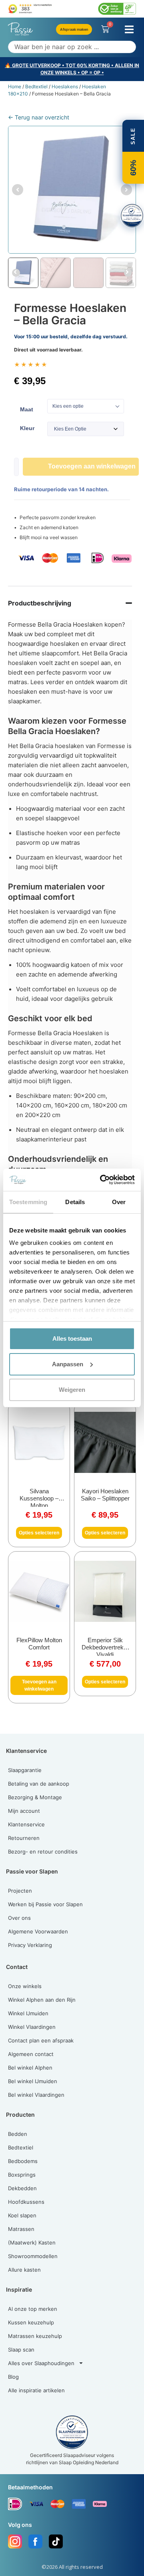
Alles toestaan (72, 1339)
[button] (129, 29)
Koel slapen (22, 2215)
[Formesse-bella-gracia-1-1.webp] (72, 190)
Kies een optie (68, 406)
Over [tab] (119, 1202)
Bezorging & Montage (35, 1797)
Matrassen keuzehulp (35, 2336)
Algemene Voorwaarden (38, 1931)
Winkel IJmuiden (28, 2013)
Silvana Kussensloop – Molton (39, 1498)
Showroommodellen (33, 2256)
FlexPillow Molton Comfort (39, 1644)
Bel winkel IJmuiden (33, 2081)
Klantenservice (26, 1824)
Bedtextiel (36, 86)
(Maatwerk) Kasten (32, 2243)
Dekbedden (22, 2188)
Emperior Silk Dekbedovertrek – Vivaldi (105, 1647)
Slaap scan (21, 2350)
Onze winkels (25, 1986)
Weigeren (72, 1390)
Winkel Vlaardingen (32, 2027)
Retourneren (24, 1838)
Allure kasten (24, 2270)
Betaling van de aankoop (39, 1784)
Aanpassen (68, 1364)
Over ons (19, 1918)
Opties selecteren (39, 1533)
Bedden (18, 2134)
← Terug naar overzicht (39, 117)
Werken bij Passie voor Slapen (45, 1904)
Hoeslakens (65, 86)
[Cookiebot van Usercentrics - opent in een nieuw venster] (102, 1180)
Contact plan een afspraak (41, 2040)
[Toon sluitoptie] (132, 216)
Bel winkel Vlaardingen (36, 2095)
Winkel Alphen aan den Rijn (42, 2000)
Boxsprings (22, 2175)
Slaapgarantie (25, 1770)
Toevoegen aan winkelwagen (92, 466)
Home (15, 86)
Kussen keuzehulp (31, 2322)
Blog (13, 2377)
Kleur (27, 428)
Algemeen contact (31, 2054)
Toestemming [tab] (28, 1202)
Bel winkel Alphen (30, 2068)
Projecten (20, 1891)
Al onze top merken (33, 2309)
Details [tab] (75, 1202)
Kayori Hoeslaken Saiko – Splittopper (105, 1495)
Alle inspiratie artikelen (36, 2390)
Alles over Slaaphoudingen (41, 2363)
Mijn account (24, 1811)
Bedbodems (23, 2161)
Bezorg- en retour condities (43, 1852)
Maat (27, 409)
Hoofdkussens (26, 2202)
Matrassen (21, 2229)
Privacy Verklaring (30, 1945)
